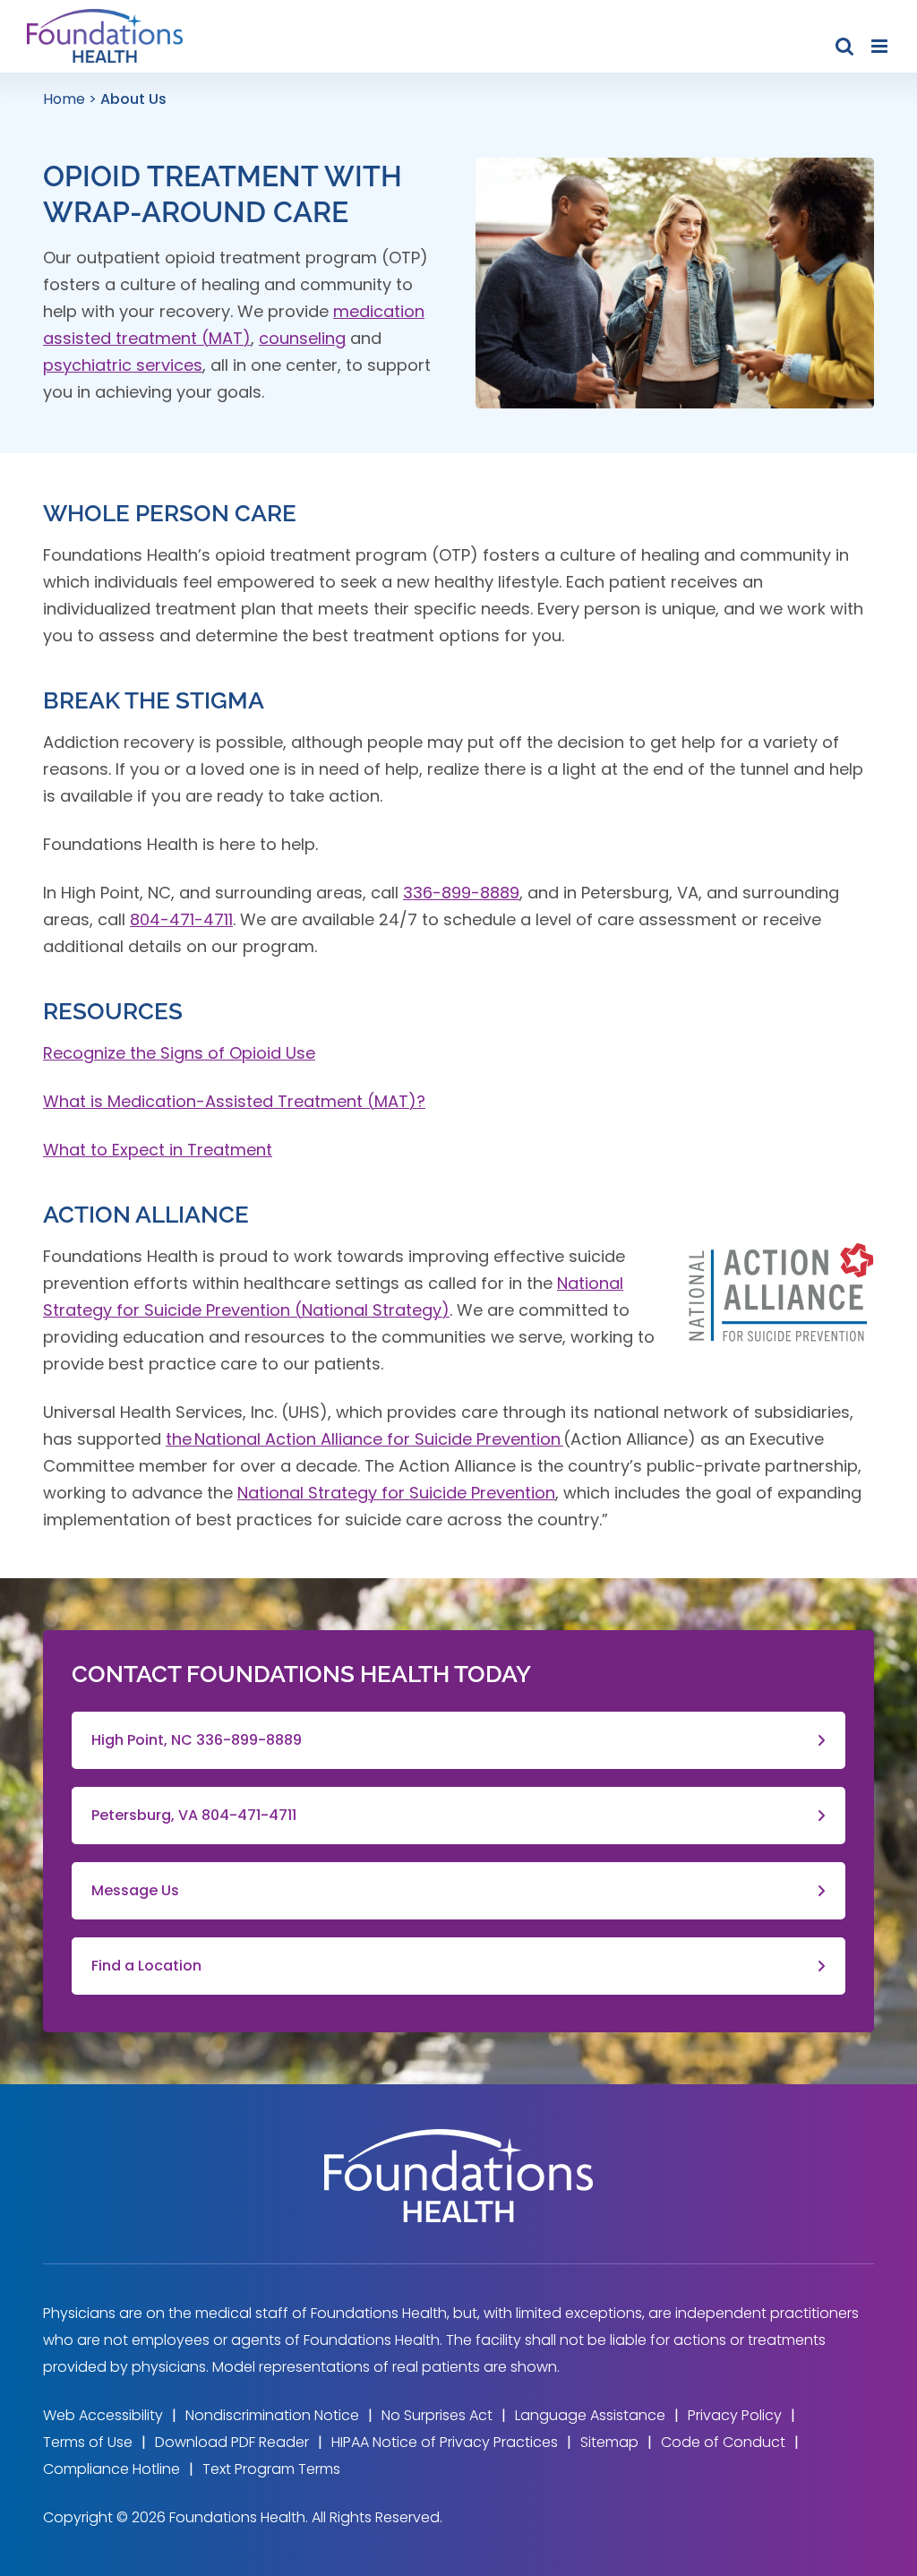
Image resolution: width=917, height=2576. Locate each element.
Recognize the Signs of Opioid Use (179, 1053)
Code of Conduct (723, 2442)
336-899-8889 (461, 893)
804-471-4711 (181, 919)
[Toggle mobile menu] (881, 46)
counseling (302, 338)
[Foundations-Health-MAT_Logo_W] (458, 2137)
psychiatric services (123, 365)
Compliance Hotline (111, 2469)
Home (64, 99)
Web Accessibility (103, 2415)
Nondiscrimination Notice (272, 2415)
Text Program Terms (271, 2469)
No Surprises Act (437, 2415)
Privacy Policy (735, 2415)
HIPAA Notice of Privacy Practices (445, 2442)
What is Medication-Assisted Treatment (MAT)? (234, 1101)
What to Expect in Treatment (158, 1150)
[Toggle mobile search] (844, 46)
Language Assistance (590, 2415)
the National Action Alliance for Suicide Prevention (364, 1439)
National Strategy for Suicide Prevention (396, 1493)
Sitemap (609, 2442)
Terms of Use (88, 2442)
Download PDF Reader (232, 2442)
